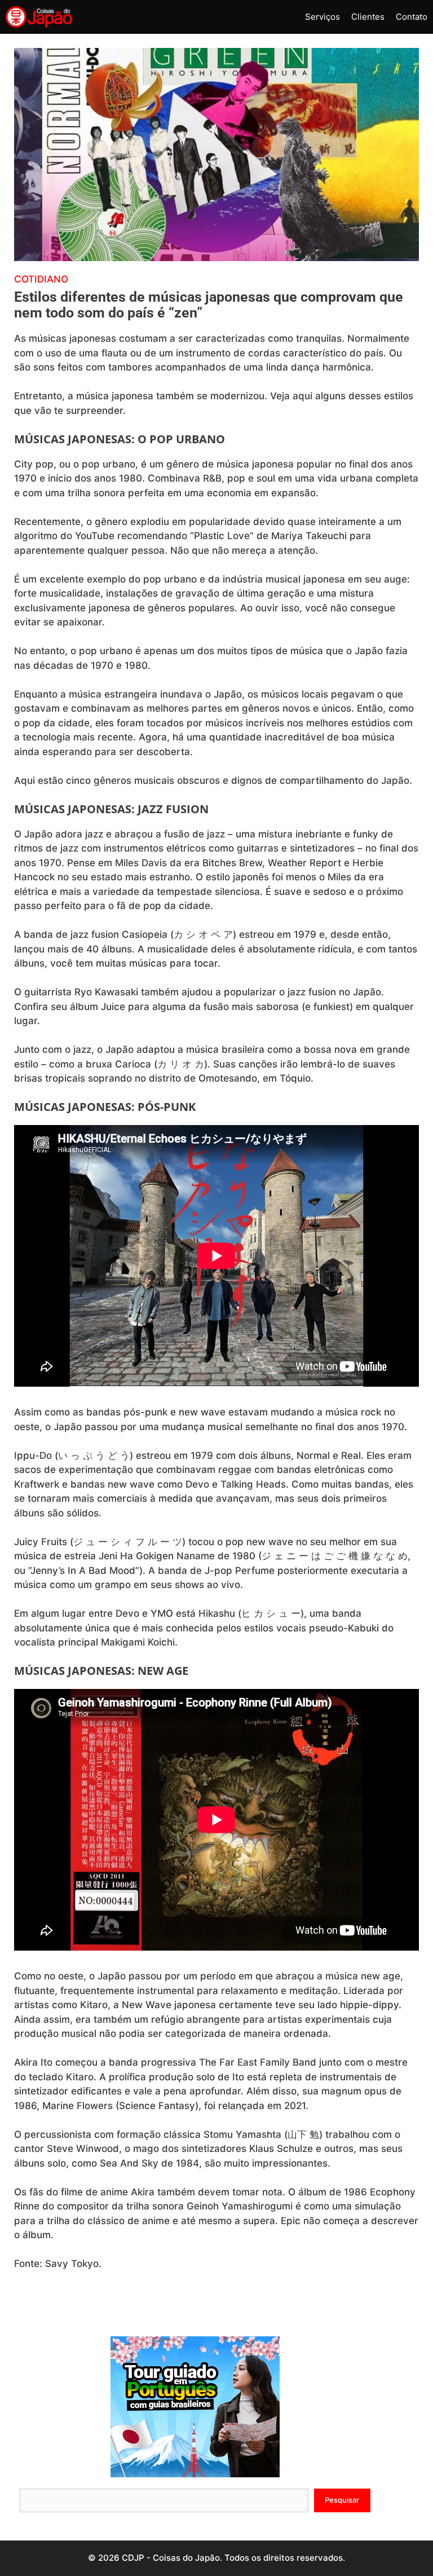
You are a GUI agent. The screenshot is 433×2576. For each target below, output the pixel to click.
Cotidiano (41, 279)
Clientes (368, 17)
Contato (412, 17)
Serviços (322, 17)
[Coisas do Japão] (39, 17)
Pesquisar (342, 2500)
